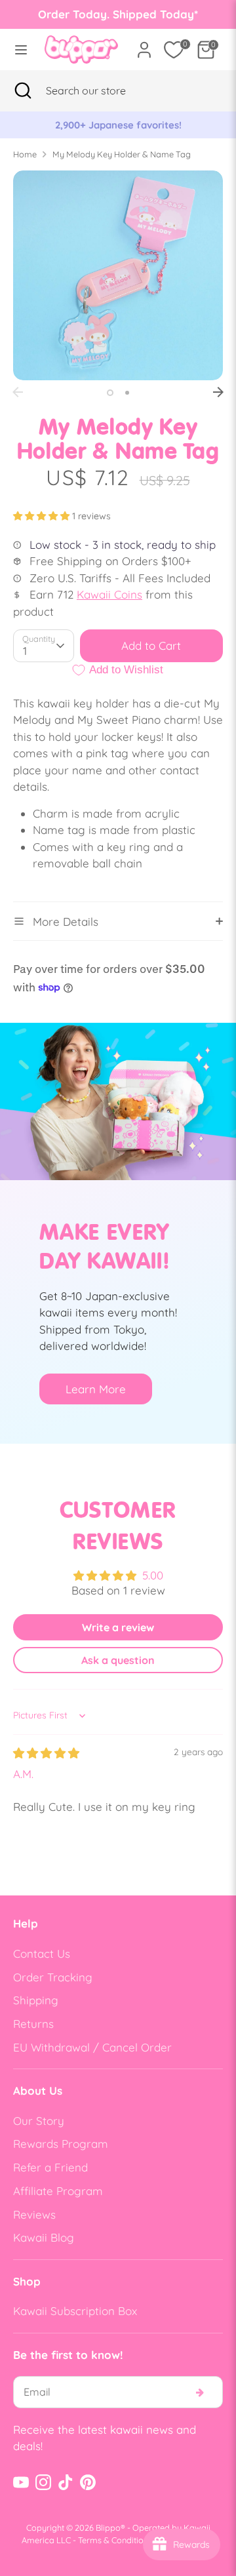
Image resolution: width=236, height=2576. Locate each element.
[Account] (144, 45)
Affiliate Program (58, 2191)
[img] (46, 1753)
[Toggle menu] (18, 50)
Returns (33, 2024)
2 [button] (127, 393)
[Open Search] (23, 90)
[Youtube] (21, 2482)
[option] (123, 125)
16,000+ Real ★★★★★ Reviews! (123, 125)
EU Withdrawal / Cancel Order (92, 2047)
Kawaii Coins (109, 594)
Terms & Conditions (115, 2540)
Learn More (96, 1389)
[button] (43, 516)
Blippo (108, 2527)
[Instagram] (43, 2482)
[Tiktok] (66, 2482)
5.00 (153, 1575)
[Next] (218, 392)
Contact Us (42, 1953)
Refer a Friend (50, 2167)
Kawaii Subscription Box (75, 2311)
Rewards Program (61, 2144)
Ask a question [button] (118, 1660)
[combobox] (102, 90)
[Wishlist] (174, 50)
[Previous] (18, 392)
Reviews (34, 2214)
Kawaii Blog (44, 2237)
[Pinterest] (88, 2482)
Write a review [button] (118, 1627)
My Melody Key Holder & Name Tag (122, 154)
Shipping (36, 2000)
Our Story (39, 2121)
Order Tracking (53, 1977)
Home (25, 154)
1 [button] (110, 393)
